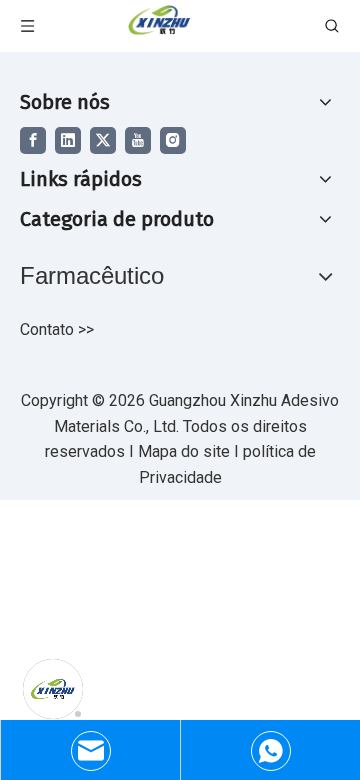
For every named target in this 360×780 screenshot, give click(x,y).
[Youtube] (138, 140)
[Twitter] (103, 140)
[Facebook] (33, 140)
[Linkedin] (68, 140)
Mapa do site (186, 451)
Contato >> (57, 329)
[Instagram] (173, 140)
